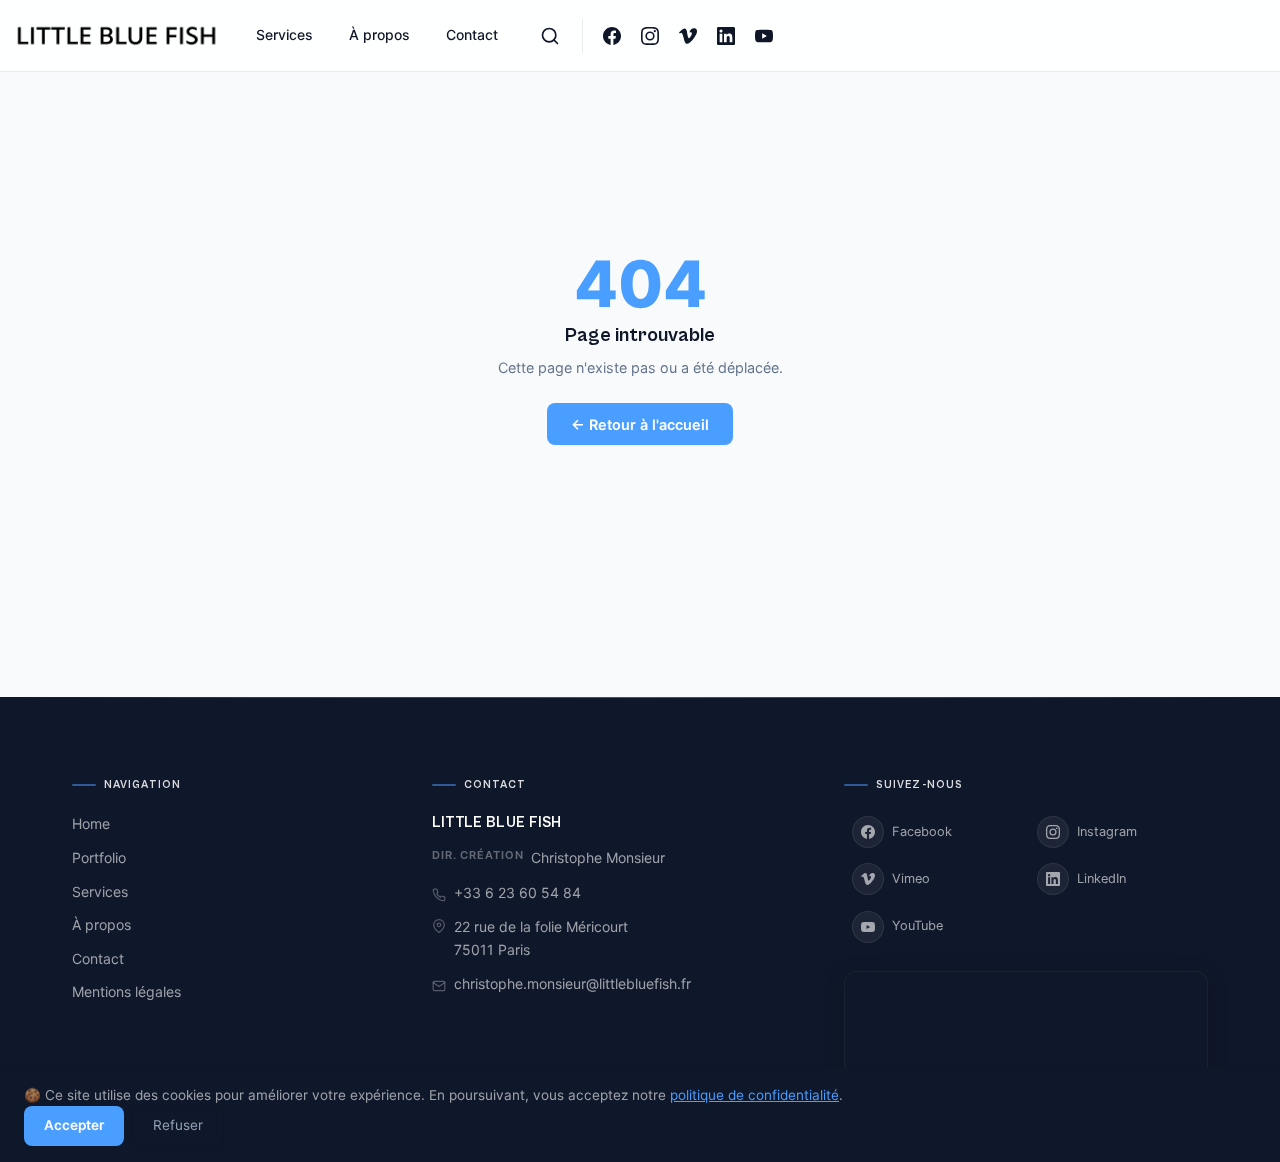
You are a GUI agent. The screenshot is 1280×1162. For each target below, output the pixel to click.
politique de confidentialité (754, 1095)
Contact (472, 34)
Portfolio (99, 857)
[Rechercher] (550, 36)
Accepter (74, 1125)
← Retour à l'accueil (640, 424)
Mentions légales (126, 991)
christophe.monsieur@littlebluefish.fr (572, 983)
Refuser (178, 1125)
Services (284, 34)
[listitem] (612, 36)
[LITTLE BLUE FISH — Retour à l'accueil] (118, 36)
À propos (379, 34)
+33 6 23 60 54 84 (517, 892)
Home (91, 823)
